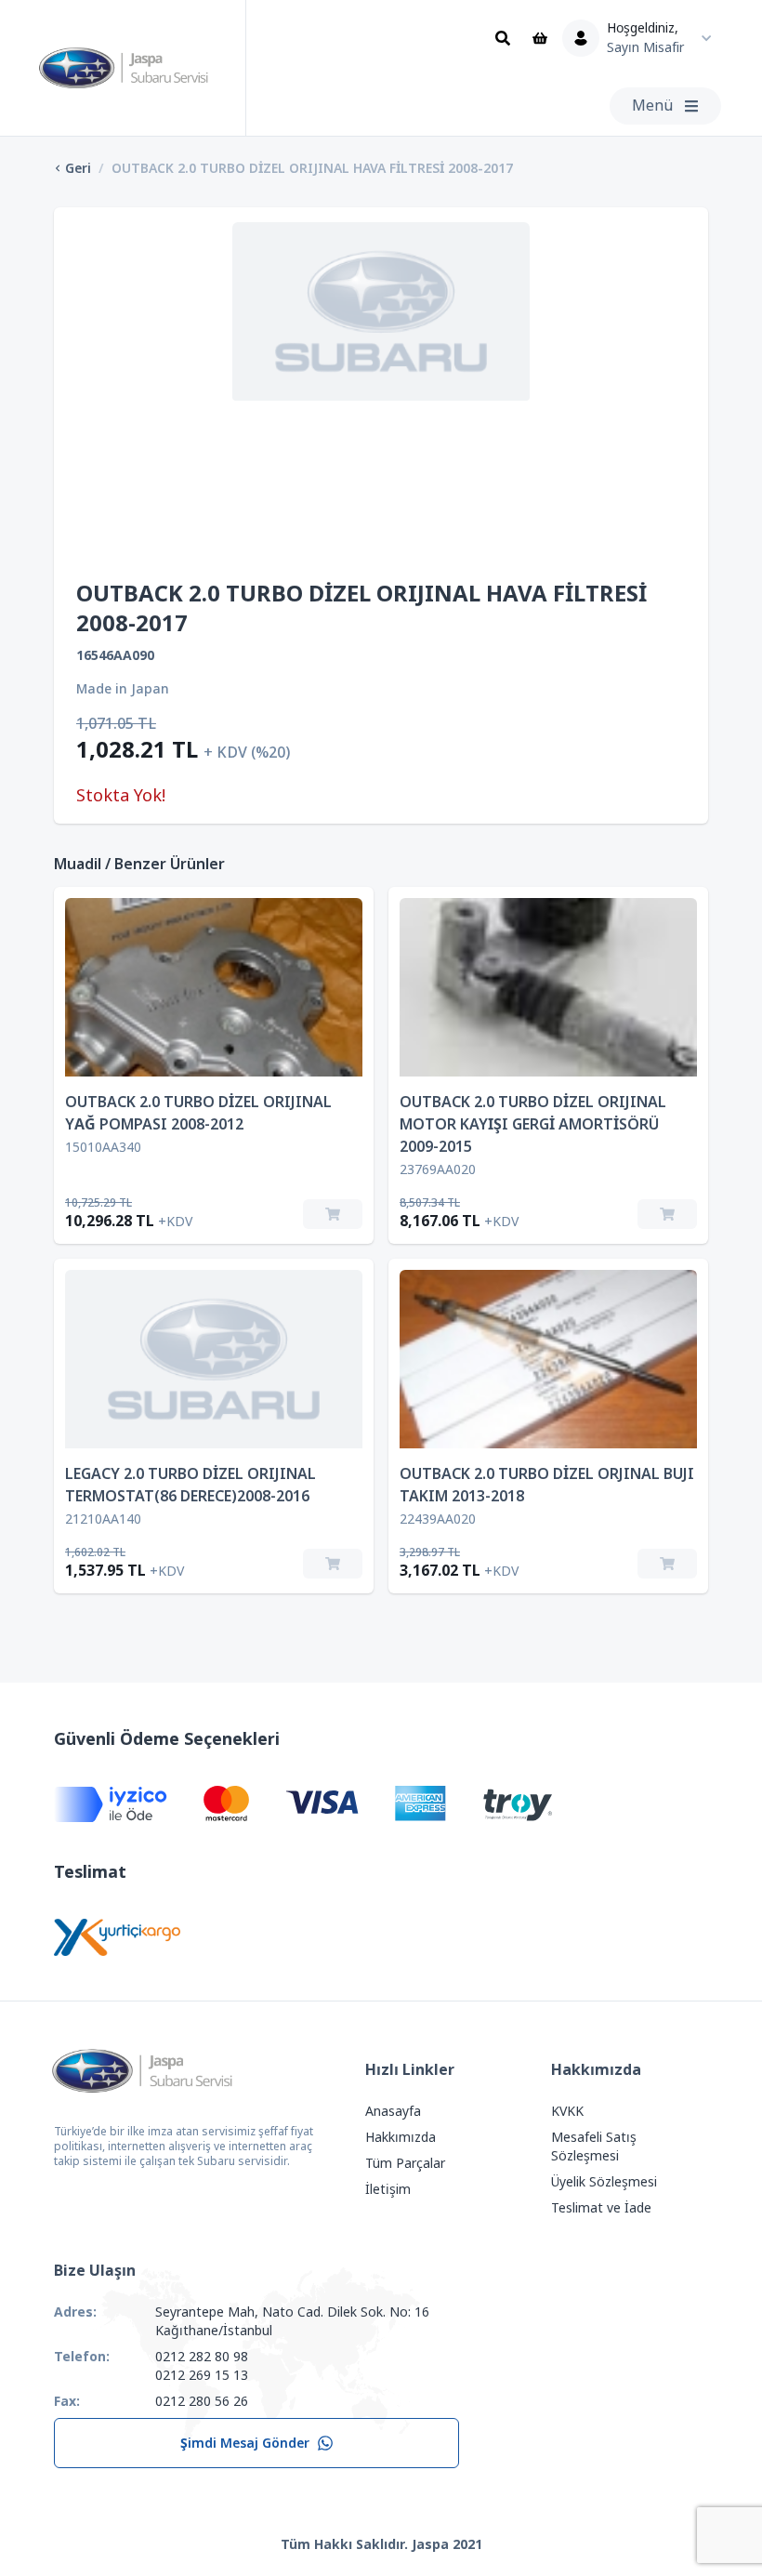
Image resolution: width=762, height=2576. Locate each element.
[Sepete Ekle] (333, 1214)
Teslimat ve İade (601, 2208)
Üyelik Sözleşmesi (604, 2182)
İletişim (388, 2189)
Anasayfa (393, 2111)
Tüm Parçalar (405, 2163)
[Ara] (503, 38)
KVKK (567, 2111)
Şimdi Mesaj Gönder (245, 2443)
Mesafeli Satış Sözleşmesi (594, 2147)
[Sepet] (540, 38)
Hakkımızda (401, 2137)
